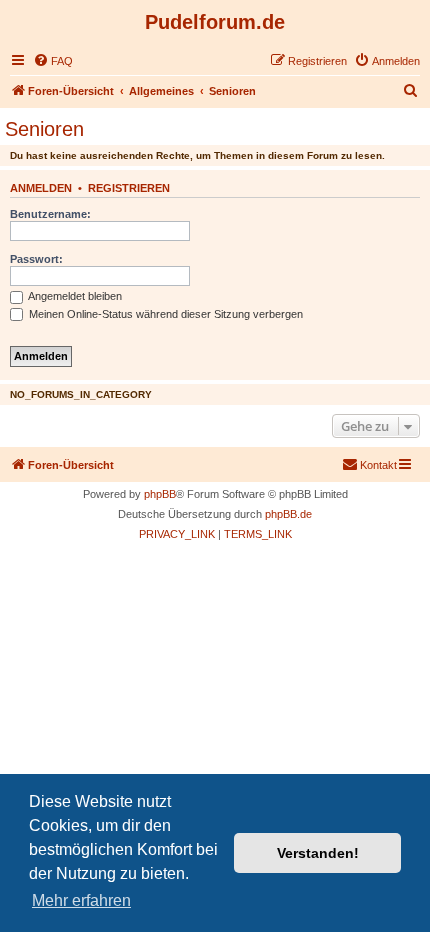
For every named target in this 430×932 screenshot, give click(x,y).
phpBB (160, 494)
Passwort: (36, 259)
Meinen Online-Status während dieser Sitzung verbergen (164, 314)
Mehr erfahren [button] (81, 900)
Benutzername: (50, 214)
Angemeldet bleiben (74, 296)
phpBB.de (288, 514)
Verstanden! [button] (318, 853)
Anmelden (41, 188)
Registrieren (129, 188)
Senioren (44, 129)
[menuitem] (53, 61)
